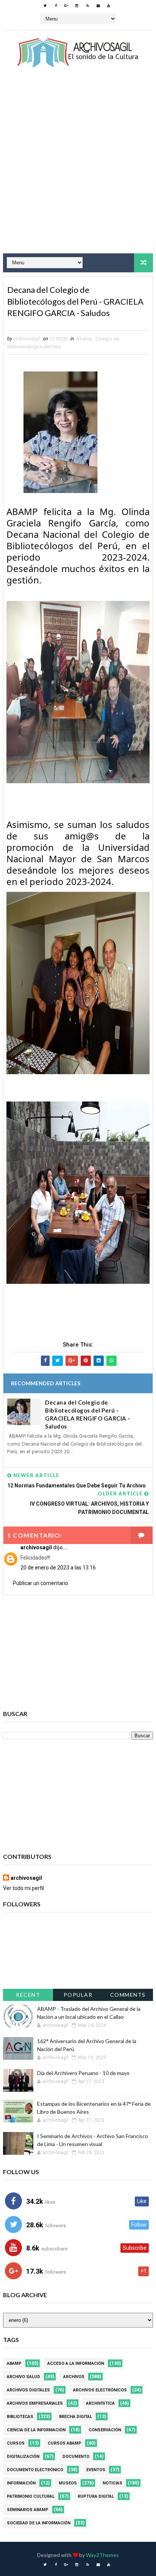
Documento (76, 2457)
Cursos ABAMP (65, 2443)
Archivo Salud (23, 2377)
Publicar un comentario (41, 1583)
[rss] (87, 6)
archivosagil (36, 1547)
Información (21, 2483)
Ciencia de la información (36, 2430)
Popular (78, 1995)
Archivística (100, 2403)
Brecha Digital (76, 2417)
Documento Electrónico (35, 2470)
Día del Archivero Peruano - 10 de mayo (83, 2073)
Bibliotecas (20, 2417)
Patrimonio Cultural (31, 2496)
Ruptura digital (96, 2496)
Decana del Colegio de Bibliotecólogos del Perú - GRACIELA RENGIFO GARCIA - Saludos (88, 1414)
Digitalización (23, 2457)
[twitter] (45, 6)
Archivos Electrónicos (100, 2390)
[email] (98, 6)
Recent (28, 1995)
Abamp (84, 339)
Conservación (105, 2430)
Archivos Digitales (28, 2390)
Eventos (96, 2470)
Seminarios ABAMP (28, 2510)
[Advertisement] (78, 168)
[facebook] (56, 6)
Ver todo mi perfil (23, 1888)
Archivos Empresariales (35, 2403)
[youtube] (109, 6)
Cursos (16, 2443)
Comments (128, 1995)
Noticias (112, 2483)
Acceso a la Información (76, 2363)
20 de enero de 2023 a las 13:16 (58, 1568)
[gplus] (66, 6)
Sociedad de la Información (39, 2523)
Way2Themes (102, 2555)
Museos (68, 2483)
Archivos (74, 2377)
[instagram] (77, 6)
